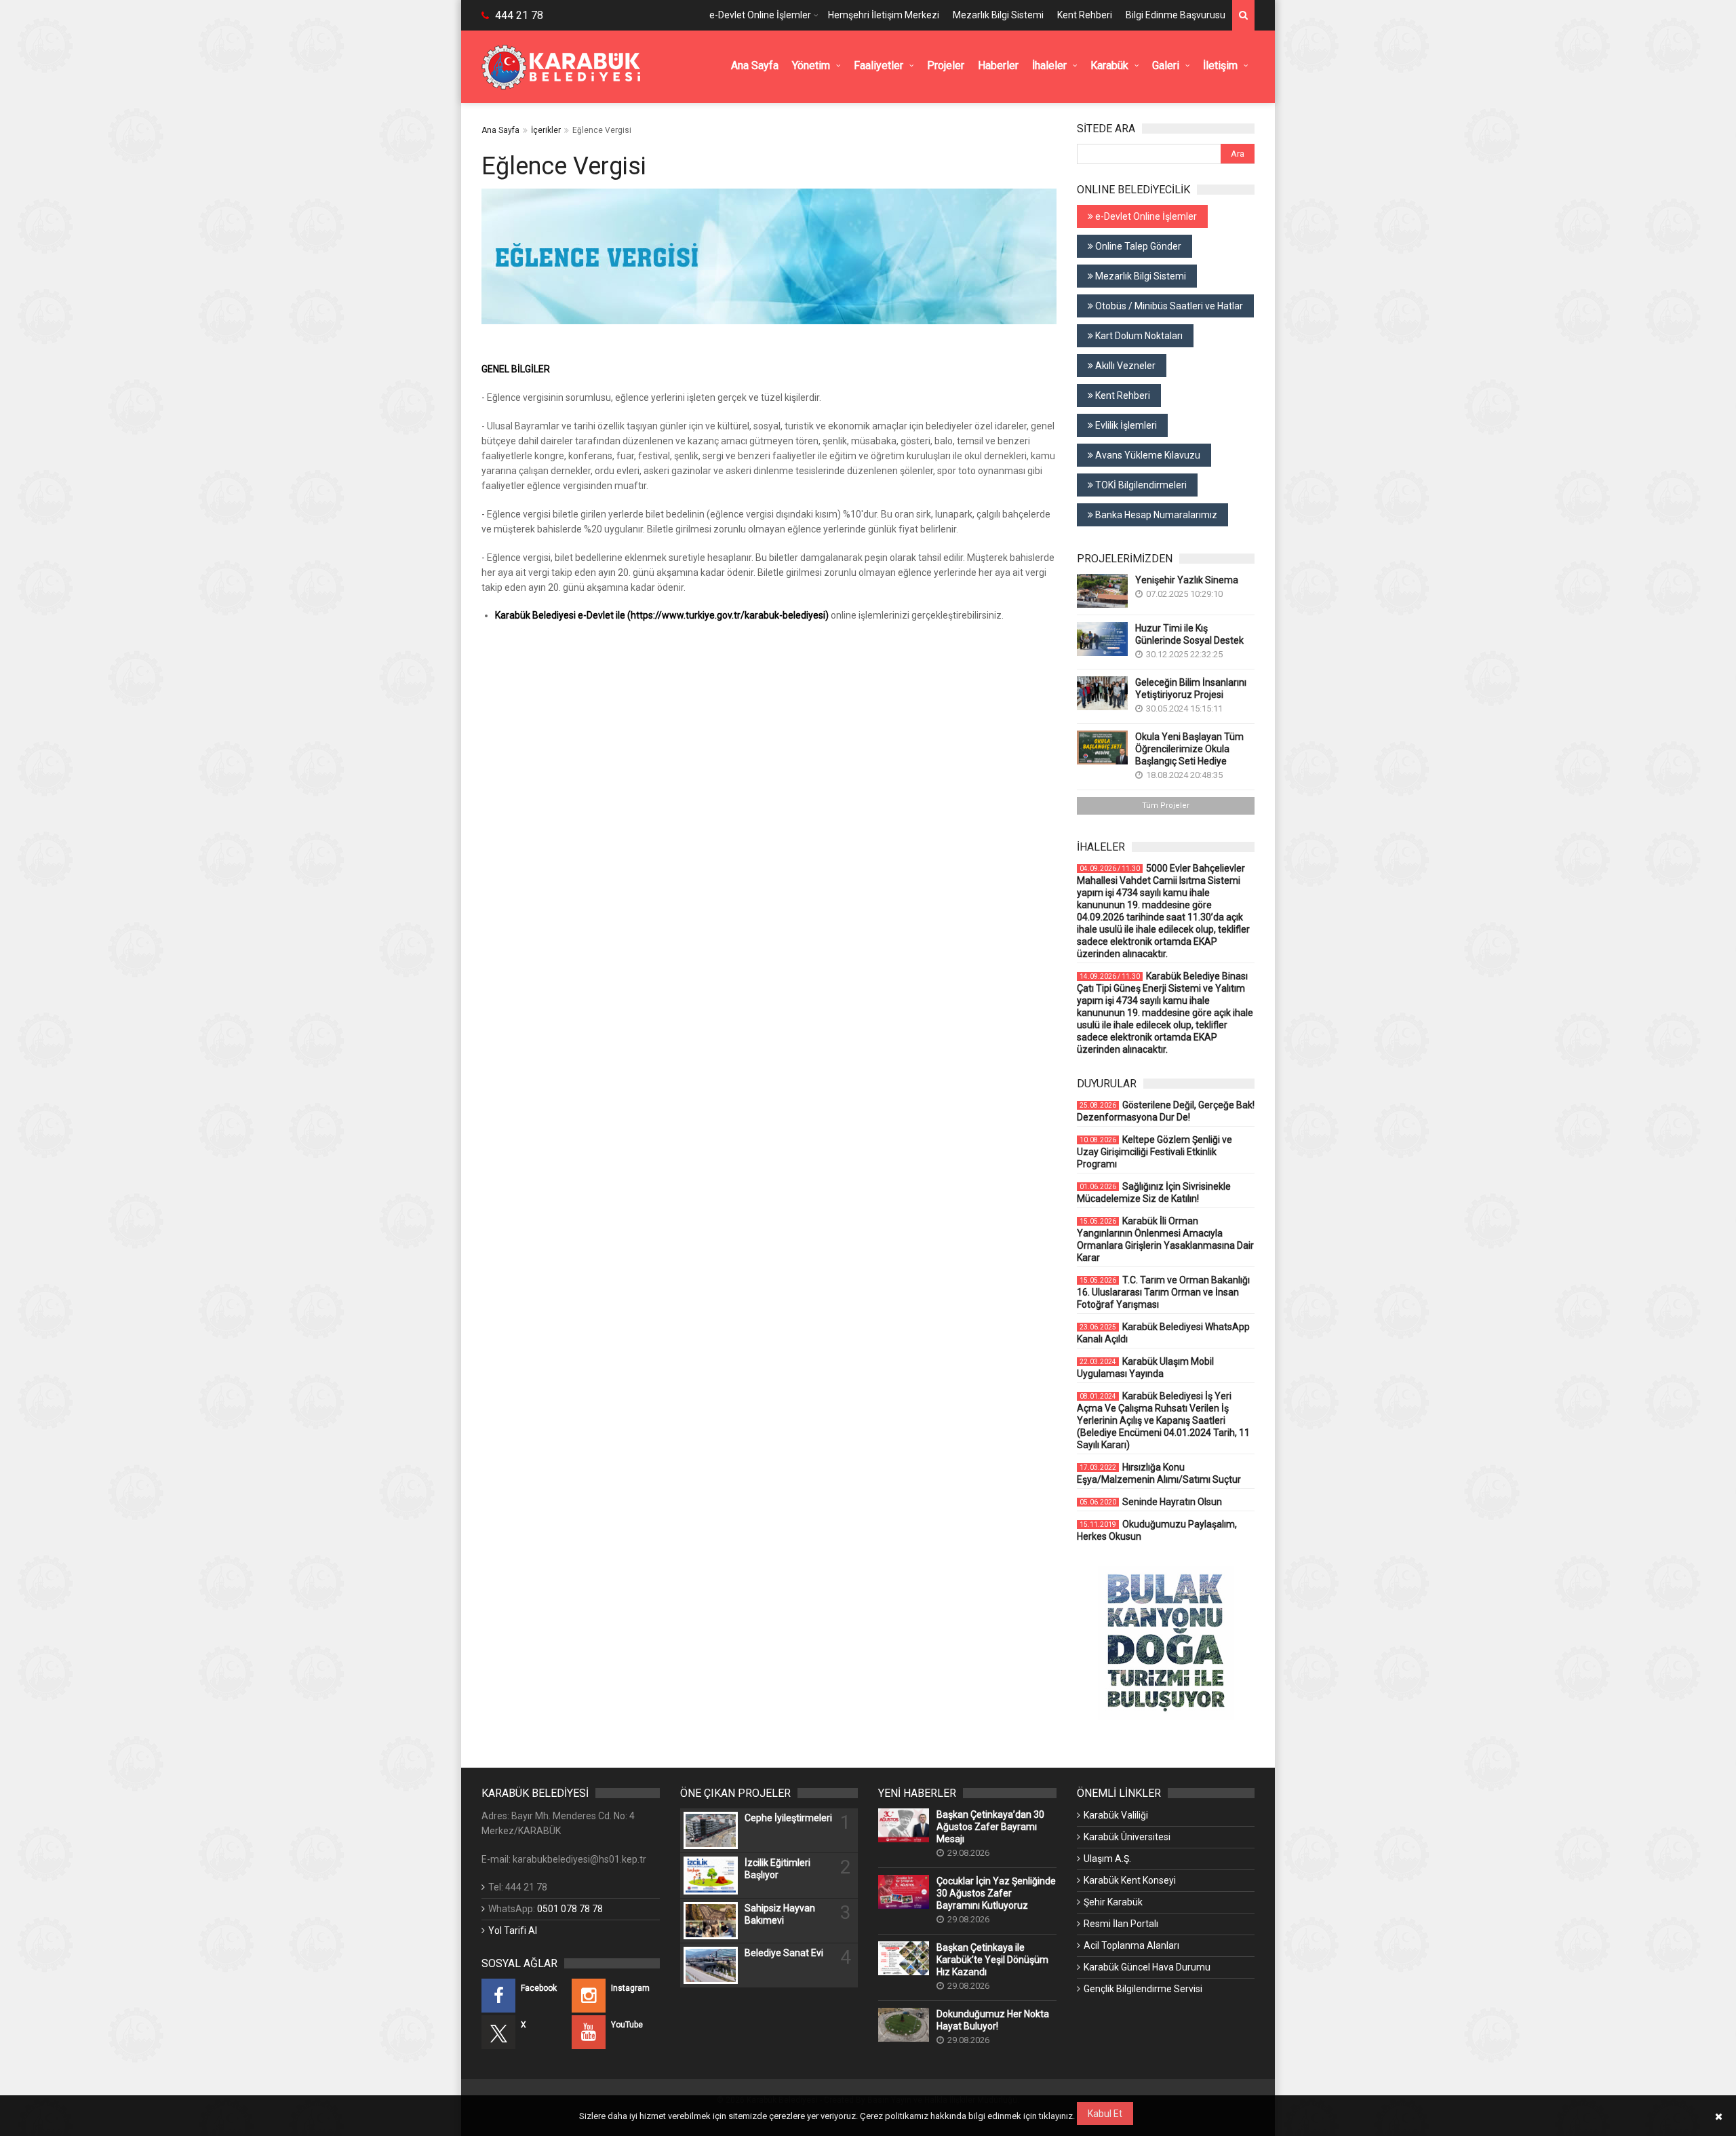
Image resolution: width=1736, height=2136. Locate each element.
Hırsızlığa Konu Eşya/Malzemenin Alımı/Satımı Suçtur (1159, 1473)
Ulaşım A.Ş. (1107, 1859)
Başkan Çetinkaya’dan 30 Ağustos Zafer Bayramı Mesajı (990, 1827)
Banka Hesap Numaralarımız (1155, 515)
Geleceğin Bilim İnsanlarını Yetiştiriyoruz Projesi (1191, 688)
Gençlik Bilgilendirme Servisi (1143, 1989)
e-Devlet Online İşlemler (760, 15)
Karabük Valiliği (1116, 1815)
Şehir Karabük (1113, 1902)
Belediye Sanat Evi (784, 1953)
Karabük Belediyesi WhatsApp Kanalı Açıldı (1163, 1333)
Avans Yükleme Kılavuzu (1147, 455)
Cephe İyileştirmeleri (788, 1818)
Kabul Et (1105, 2114)
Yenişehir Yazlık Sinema (1187, 580)
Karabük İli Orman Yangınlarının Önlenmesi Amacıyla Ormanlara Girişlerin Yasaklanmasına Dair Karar (1165, 1239)
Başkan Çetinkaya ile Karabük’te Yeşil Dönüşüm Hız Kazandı (992, 1960)
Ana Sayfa (500, 130)
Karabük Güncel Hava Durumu (1147, 1967)
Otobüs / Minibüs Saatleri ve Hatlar (1168, 306)
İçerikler (546, 130)
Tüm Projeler (1166, 805)
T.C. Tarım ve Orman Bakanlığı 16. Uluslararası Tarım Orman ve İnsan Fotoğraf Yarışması (1163, 1292)
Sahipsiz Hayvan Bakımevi (780, 1914)
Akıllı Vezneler (1124, 366)
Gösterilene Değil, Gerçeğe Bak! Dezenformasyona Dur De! (1166, 1111)
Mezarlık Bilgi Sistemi (998, 15)
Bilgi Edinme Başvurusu (1176, 15)
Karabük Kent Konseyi (1130, 1880)
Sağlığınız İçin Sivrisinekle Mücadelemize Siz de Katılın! (1154, 1192)
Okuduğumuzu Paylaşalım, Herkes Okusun (1157, 1530)
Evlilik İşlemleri (1125, 425)
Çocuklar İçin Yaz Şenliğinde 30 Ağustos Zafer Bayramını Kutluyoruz (996, 1893)
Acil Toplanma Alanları (1131, 1945)
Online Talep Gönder (1137, 246)
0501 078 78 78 (570, 1909)
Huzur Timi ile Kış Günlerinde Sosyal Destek (1189, 634)
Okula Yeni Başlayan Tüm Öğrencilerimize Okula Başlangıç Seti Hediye (1189, 749)
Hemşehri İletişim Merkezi (884, 15)
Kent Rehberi (1085, 15)
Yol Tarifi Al (513, 1930)
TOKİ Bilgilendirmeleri (1140, 485)
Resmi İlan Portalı (1121, 1924)
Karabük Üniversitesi (1127, 1837)
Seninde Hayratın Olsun (1151, 1502)
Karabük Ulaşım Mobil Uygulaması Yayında (1145, 1367)
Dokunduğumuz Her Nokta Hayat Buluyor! (993, 2020)
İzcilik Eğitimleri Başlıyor (777, 1869)
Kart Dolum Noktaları (1138, 336)
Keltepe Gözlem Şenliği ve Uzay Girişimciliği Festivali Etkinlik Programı (1155, 1152)
